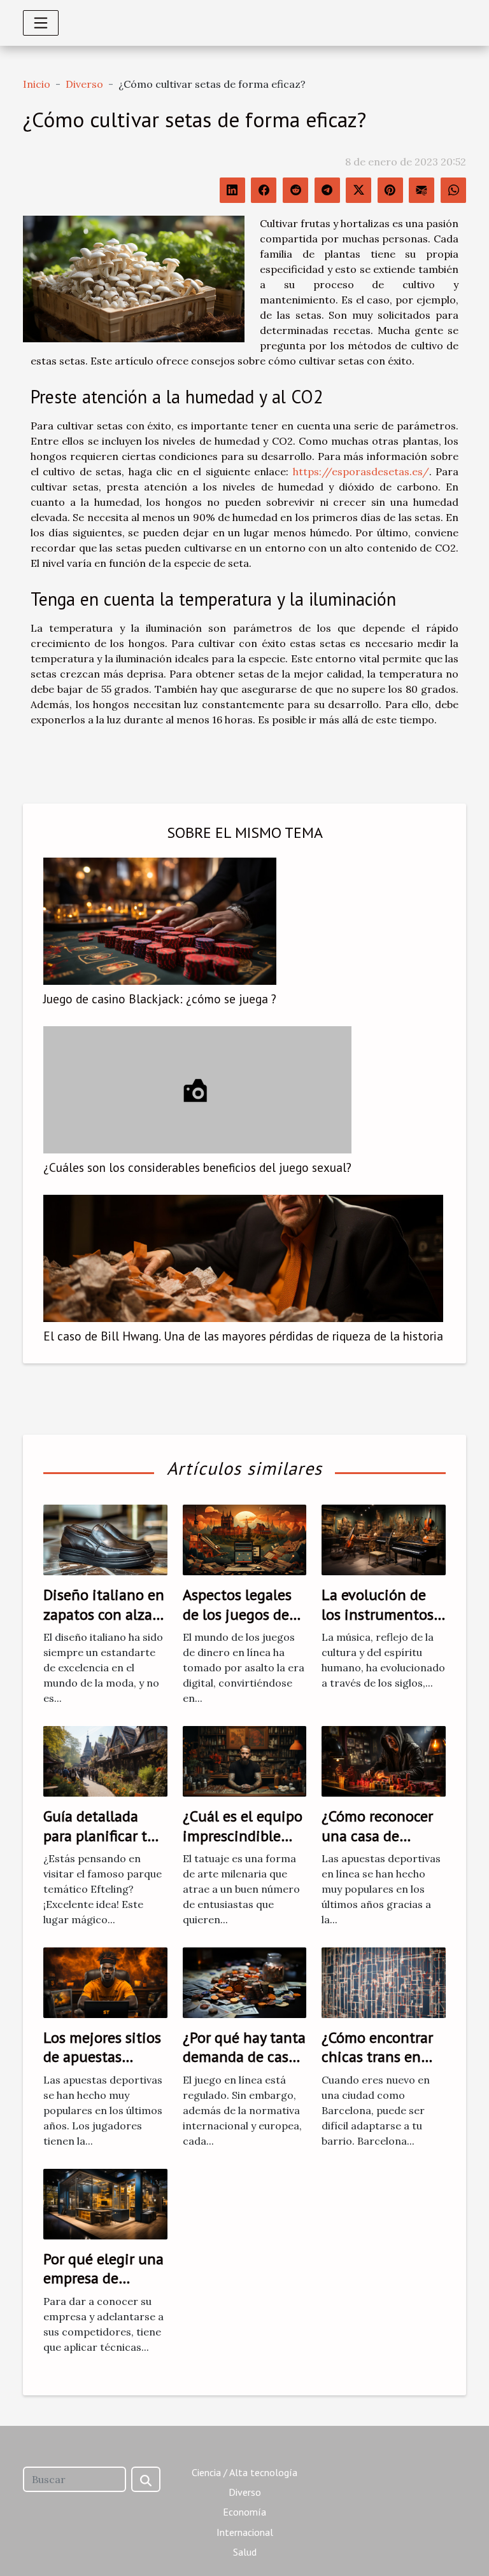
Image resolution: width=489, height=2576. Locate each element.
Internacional (245, 2532)
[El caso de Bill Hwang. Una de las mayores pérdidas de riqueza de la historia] (243, 1258)
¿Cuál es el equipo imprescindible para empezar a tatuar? (243, 1845)
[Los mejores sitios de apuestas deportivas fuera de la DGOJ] (105, 1982)
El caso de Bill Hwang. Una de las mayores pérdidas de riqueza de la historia (243, 1336)
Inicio (37, 84)
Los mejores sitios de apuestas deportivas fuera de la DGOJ (102, 2066)
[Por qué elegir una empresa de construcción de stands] (105, 2203)
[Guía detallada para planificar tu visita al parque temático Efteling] (105, 1760)
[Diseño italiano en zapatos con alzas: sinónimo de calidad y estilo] (105, 1539)
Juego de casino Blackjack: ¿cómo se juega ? (160, 999)
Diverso (84, 84)
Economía (244, 2512)
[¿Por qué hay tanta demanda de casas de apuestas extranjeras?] (245, 1982)
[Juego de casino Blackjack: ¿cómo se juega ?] (160, 921)
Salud (245, 2552)
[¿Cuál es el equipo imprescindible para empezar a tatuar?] (245, 1760)
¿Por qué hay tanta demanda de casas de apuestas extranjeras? (244, 2066)
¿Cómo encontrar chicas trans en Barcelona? (377, 2057)
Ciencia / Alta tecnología (244, 2472)
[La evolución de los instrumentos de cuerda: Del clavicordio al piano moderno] (384, 1539)
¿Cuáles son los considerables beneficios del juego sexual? (197, 1167)
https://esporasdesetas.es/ (361, 471)
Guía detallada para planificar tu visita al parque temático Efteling (101, 1845)
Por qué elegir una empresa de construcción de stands (103, 2288)
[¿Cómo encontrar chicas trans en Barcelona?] (384, 1982)
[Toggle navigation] (41, 23)
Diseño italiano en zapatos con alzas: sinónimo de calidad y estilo (104, 1624)
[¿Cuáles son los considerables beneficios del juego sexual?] (197, 1090)
